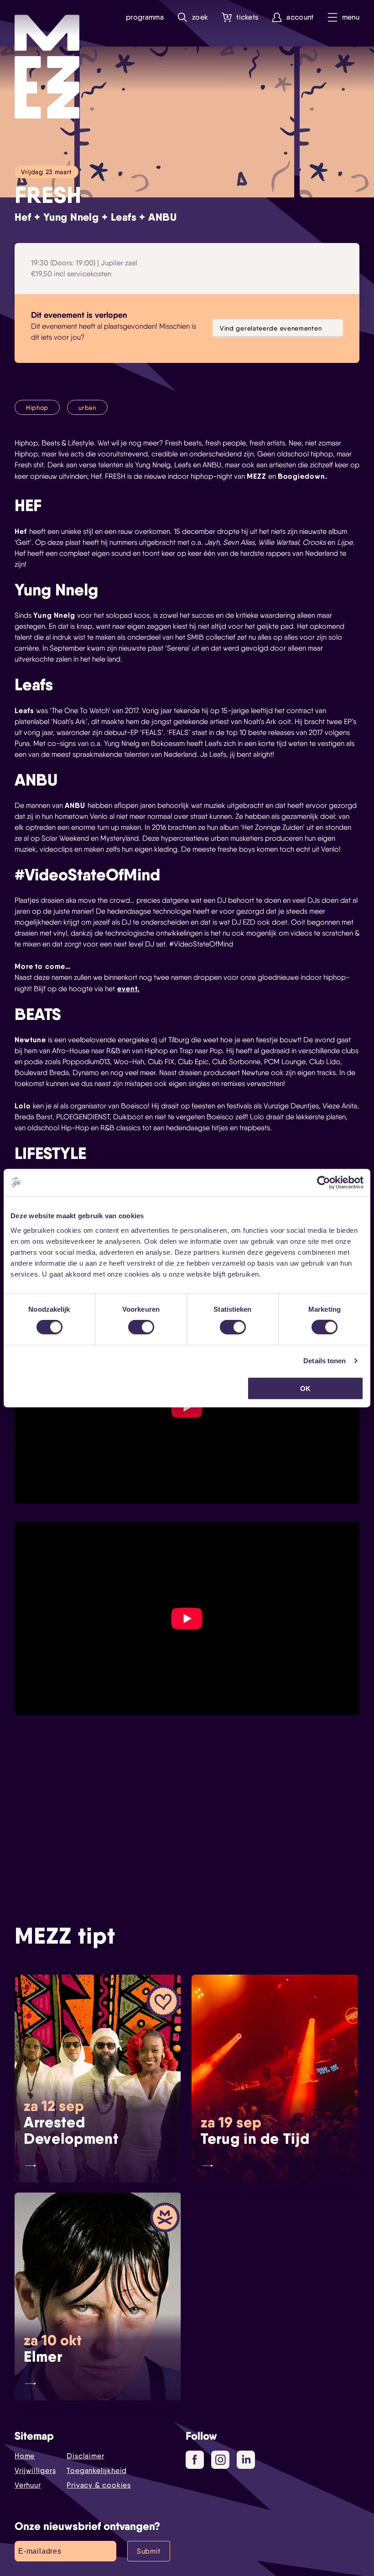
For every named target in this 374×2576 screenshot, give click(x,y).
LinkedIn (246, 2460)
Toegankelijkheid (97, 2470)
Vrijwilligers (35, 2470)
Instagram (220, 2460)
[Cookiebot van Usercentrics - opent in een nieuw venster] (324, 1183)
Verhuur (28, 2485)
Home (25, 2456)
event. (128, 988)
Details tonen (325, 1361)
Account (300, 17)
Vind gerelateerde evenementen (271, 328)
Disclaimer (85, 2456)
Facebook (195, 2460)
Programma (145, 17)
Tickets (247, 17)
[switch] (141, 1327)
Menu (351, 17)
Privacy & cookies (99, 2485)
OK (305, 1388)
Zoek (200, 17)
